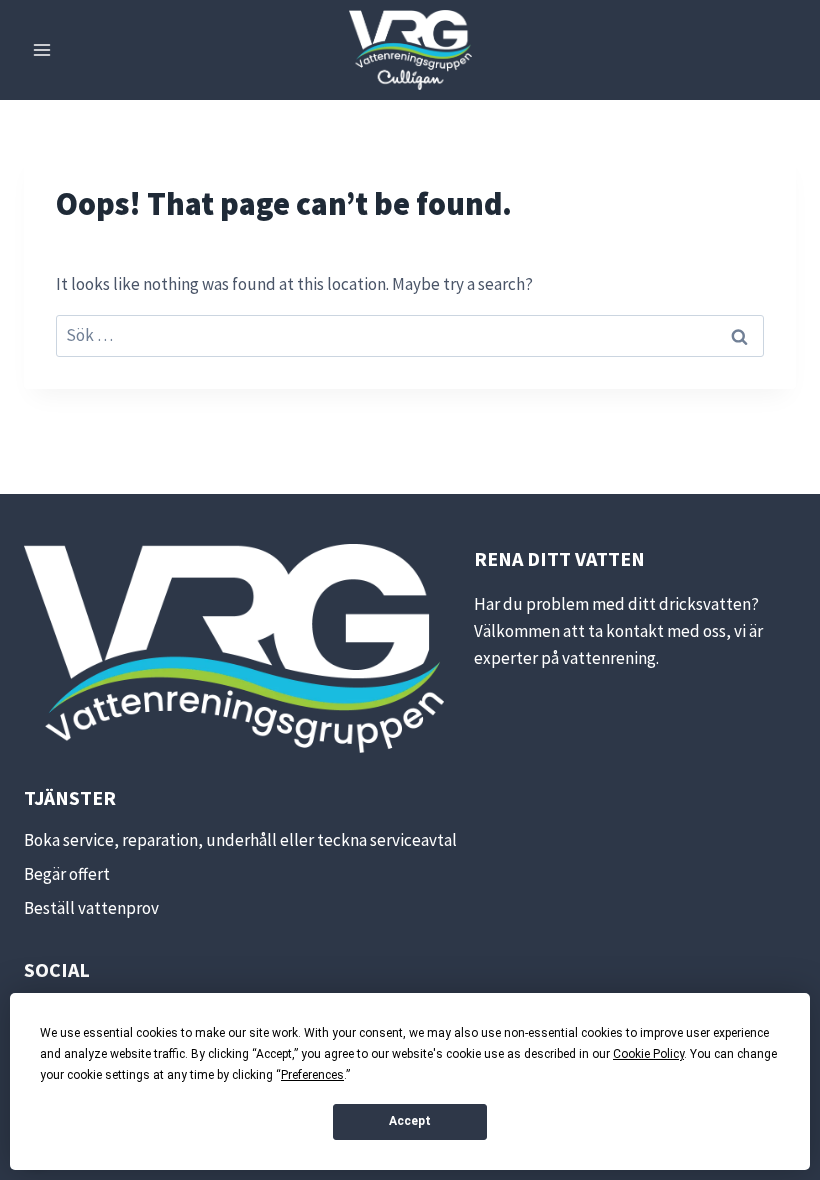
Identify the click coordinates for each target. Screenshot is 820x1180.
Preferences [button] (312, 1075)
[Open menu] (42, 49)
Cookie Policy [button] (648, 1054)
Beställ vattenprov (91, 908)
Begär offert (67, 874)
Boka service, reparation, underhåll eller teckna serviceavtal (240, 840)
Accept (410, 1121)
